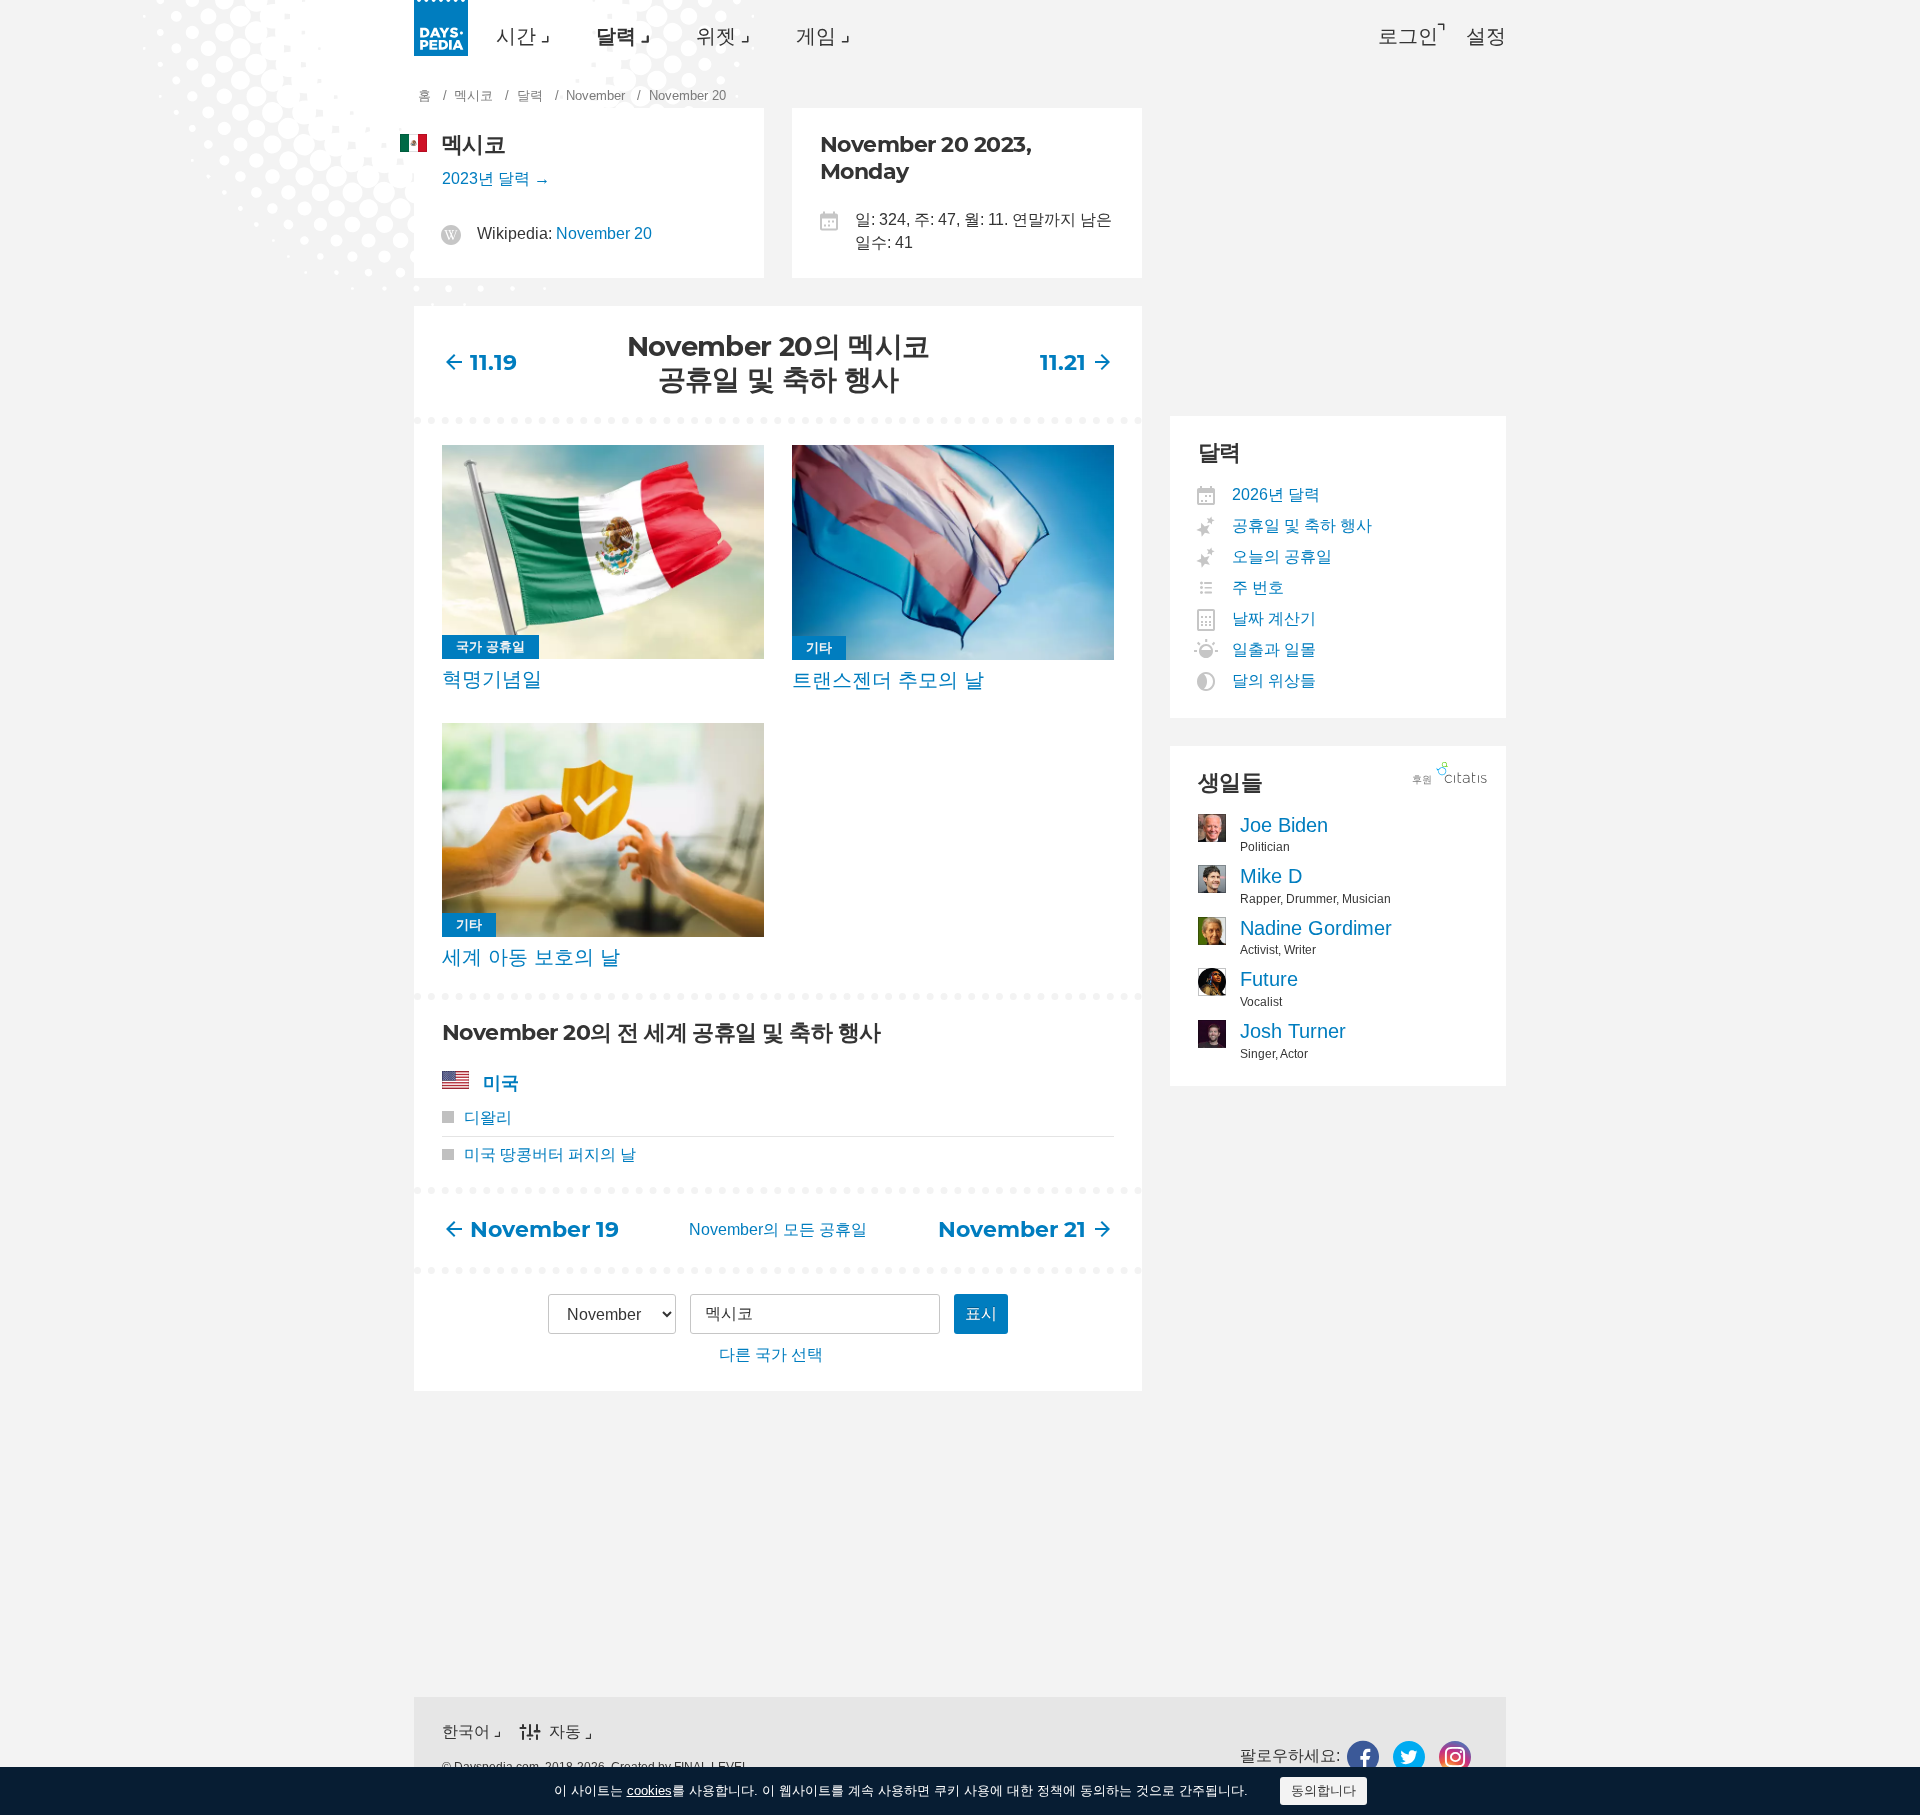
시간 (516, 36)
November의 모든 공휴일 (778, 1229)
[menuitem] (518, 36)
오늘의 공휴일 (1282, 556)
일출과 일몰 (1274, 649)
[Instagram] (1455, 1756)
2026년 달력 (1276, 494)
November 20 (604, 233)
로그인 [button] (1408, 36)
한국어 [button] (466, 1731)
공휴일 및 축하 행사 (1302, 525)
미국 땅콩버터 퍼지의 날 (550, 1154)
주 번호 (1258, 587)
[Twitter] (1409, 1756)
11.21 (1063, 362)
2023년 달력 (486, 178)
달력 (616, 36)
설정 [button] (1486, 36)
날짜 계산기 (1274, 618)
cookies (649, 1790)
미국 (500, 1082)
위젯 (716, 36)
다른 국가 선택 (771, 1354)
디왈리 (488, 1117)
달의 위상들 (1274, 680)
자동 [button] (565, 1731)
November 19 (543, 1229)
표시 (981, 1313)
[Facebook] (1363, 1756)
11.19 (493, 362)
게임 (816, 36)
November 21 (1012, 1229)
